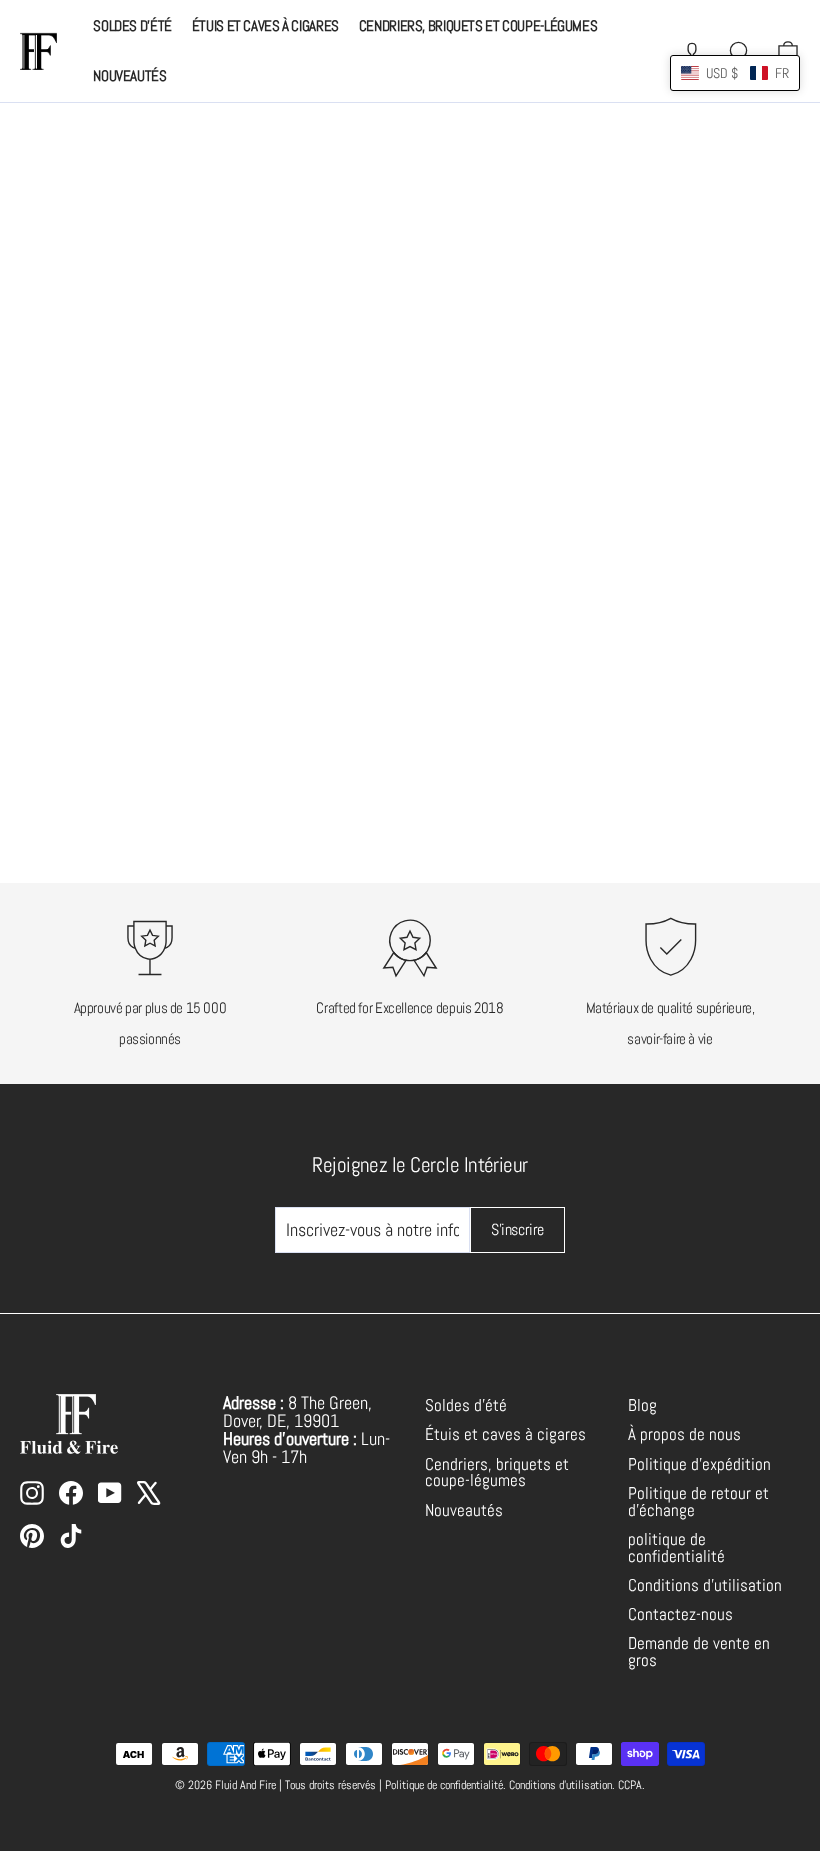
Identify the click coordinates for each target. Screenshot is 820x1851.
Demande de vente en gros (699, 1652)
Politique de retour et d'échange (698, 1502)
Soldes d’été (132, 25)
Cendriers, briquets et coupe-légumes (478, 25)
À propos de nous (684, 1434)
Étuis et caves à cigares (265, 25)
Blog (642, 1405)
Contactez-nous (680, 1614)
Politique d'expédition (699, 1464)
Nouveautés (129, 75)
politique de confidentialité (676, 1548)
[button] (735, 73)
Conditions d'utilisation (705, 1585)
